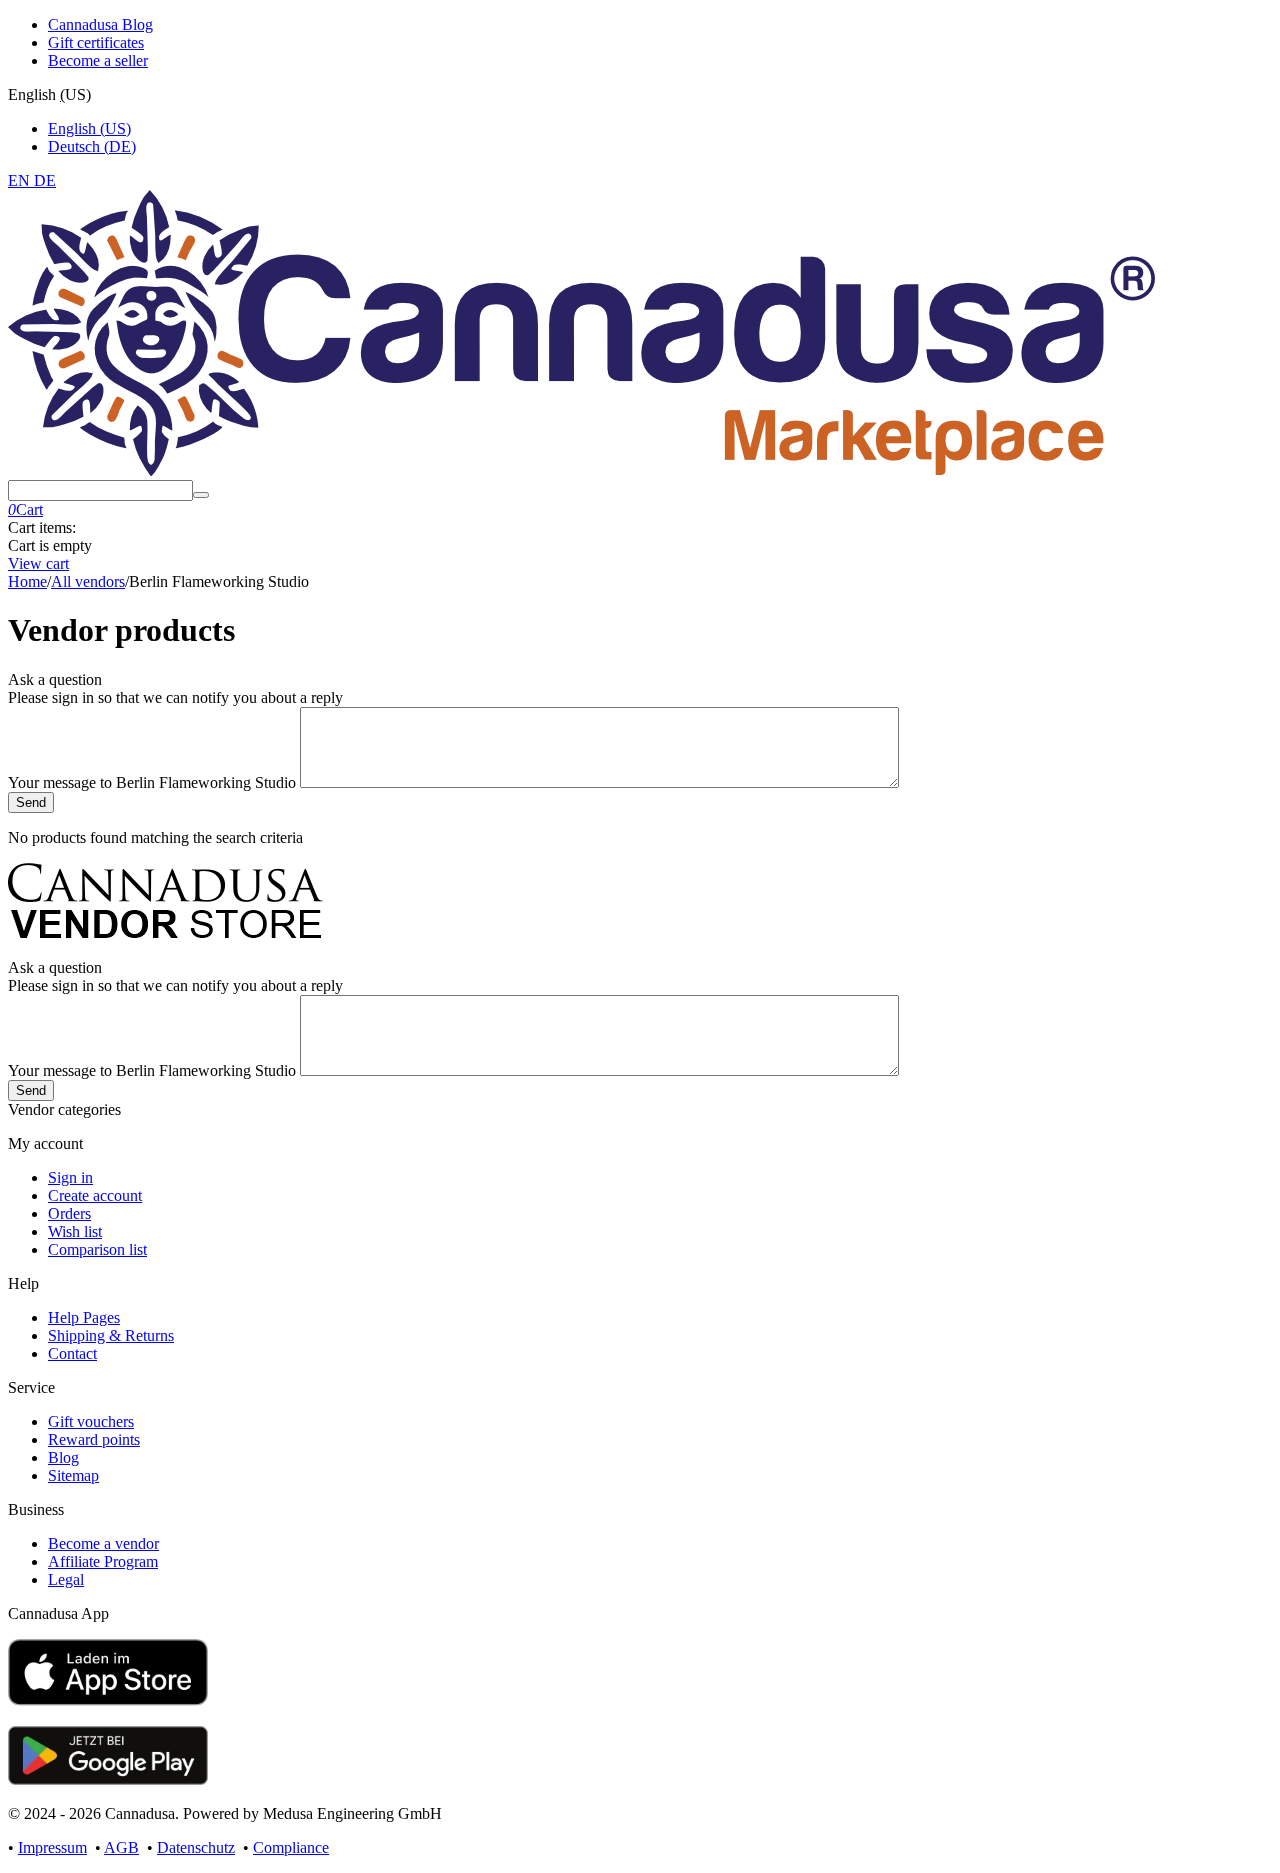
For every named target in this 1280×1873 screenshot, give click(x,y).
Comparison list (97, 1249)
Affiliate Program (103, 1561)
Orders (69, 1213)
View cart (38, 563)
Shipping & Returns (111, 1335)
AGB (121, 1847)
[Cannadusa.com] (581, 470)
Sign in (70, 1177)
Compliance (291, 1847)
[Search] (201, 495)
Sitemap (73, 1475)
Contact (72, 1353)
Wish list (75, 1231)
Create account (95, 1195)
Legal (66, 1579)
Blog (63, 1457)
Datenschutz (196, 1847)
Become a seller (98, 60)
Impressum (52, 1847)
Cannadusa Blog (100, 24)
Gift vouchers (91, 1421)
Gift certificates (96, 42)
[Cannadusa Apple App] (108, 1700)
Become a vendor (103, 1543)
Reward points (94, 1439)
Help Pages (84, 1317)
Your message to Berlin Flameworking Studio (154, 782)
